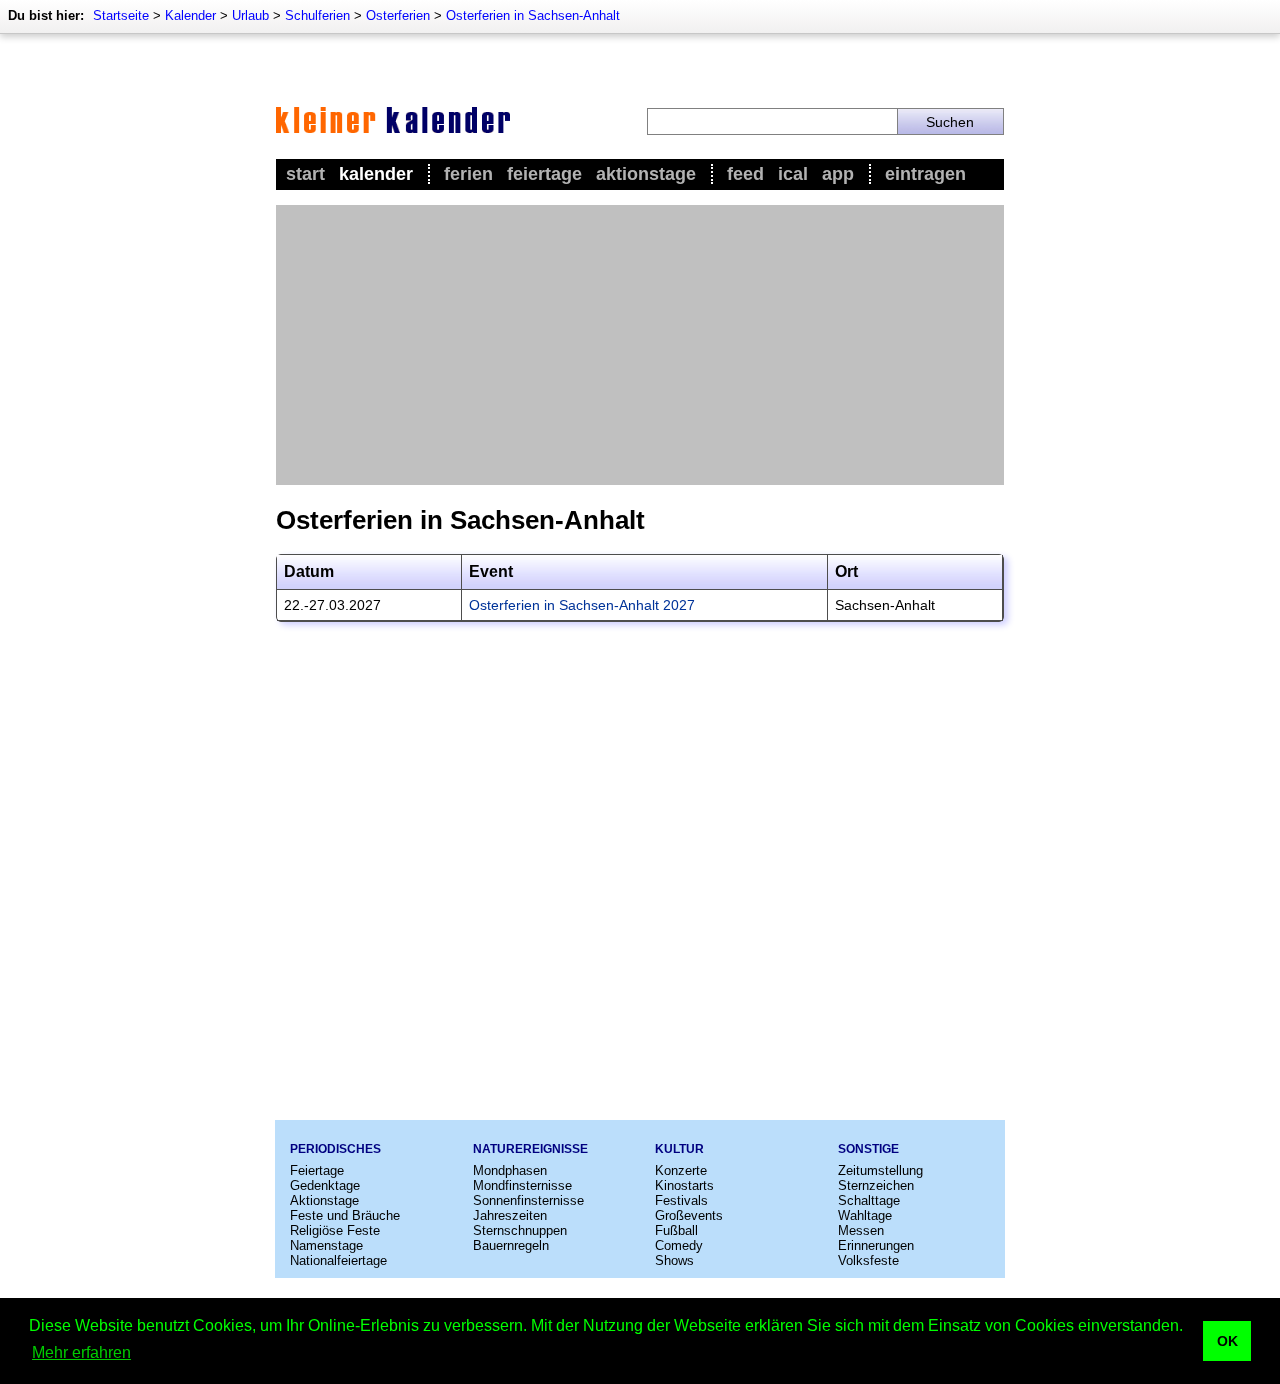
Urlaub (250, 15)
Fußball (676, 1230)
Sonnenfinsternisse (528, 1200)
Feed (745, 174)
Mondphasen (510, 1170)
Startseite (121, 15)
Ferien (468, 174)
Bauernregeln (511, 1245)
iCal (793, 174)
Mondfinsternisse (522, 1185)
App (838, 174)
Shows (674, 1260)
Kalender (190, 15)
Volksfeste (868, 1260)
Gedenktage (325, 1185)
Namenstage (326, 1245)
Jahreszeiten (510, 1215)
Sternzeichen (876, 1185)
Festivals (681, 1200)
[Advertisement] (640, 345)
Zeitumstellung (880, 1170)
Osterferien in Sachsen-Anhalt (533, 15)
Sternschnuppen (520, 1230)
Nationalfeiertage (338, 1260)
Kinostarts (684, 1185)
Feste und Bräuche (345, 1215)
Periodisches (335, 1149)
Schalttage (869, 1200)
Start (305, 174)
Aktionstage (646, 174)
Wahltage (865, 1215)
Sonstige (868, 1149)
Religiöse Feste (335, 1230)
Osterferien (398, 15)
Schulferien (317, 15)
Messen (861, 1230)
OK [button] (1227, 1341)
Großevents (689, 1215)
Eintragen (925, 174)
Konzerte (681, 1170)
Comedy (679, 1245)
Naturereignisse (530, 1149)
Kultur (679, 1149)
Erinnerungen (876, 1245)
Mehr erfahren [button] (81, 1352)
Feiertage (544, 174)
